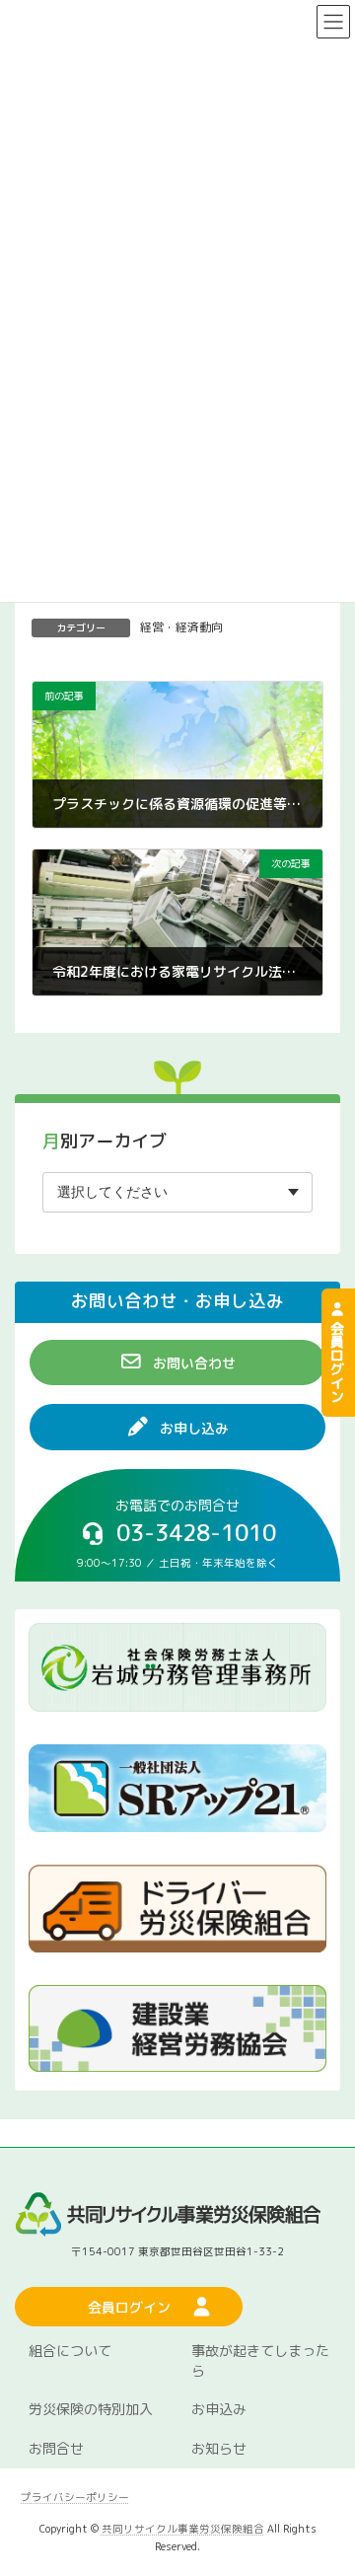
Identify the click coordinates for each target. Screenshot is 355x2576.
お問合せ (56, 2448)
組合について (70, 2351)
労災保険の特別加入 (91, 2409)
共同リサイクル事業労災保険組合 (183, 2528)
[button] (177, 1362)
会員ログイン (338, 1360)
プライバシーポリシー (75, 2497)
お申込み (219, 2409)
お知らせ (219, 2448)
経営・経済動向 (181, 627)
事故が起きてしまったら (260, 2360)
